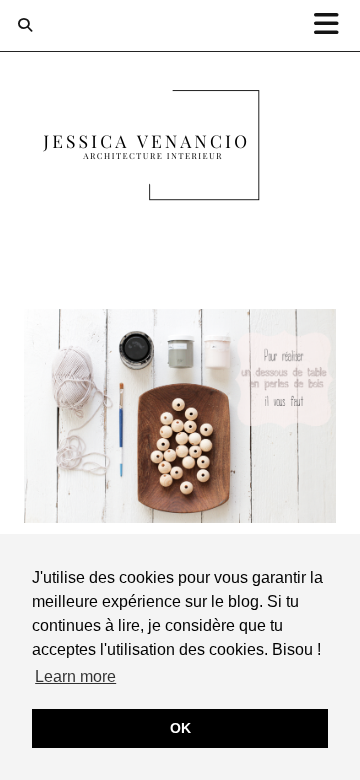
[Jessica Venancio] (180, 149)
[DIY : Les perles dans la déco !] (180, 416)
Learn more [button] (75, 676)
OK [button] (180, 728)
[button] (333, 25)
